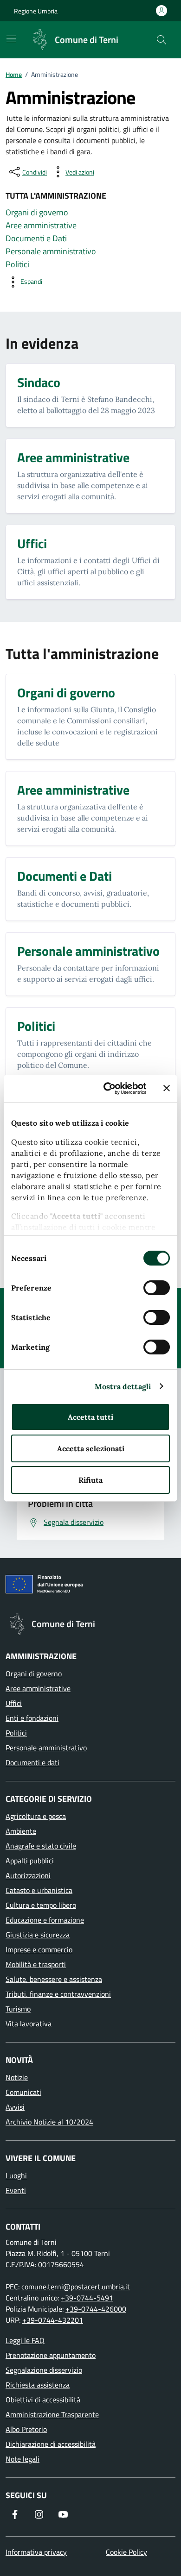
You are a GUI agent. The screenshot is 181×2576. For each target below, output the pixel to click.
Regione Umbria (36, 11)
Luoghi (16, 2175)
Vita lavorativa (29, 2024)
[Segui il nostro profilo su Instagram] (39, 2514)
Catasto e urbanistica (39, 1890)
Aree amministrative (38, 1688)
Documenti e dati (32, 1762)
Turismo (18, 2009)
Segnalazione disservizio (44, 2370)
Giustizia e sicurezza (38, 1935)
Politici (16, 1733)
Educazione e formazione (45, 1920)
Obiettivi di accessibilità (43, 2400)
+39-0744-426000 (96, 2309)
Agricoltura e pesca (36, 1816)
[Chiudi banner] (167, 1088)
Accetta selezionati (91, 1448)
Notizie (17, 2077)
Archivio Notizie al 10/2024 (49, 2122)
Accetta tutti (90, 1417)
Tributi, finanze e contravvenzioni (58, 1994)
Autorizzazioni (28, 1875)
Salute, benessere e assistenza (54, 1979)
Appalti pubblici (30, 1861)
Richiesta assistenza (38, 2385)
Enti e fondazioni (32, 1718)
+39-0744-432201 (53, 2320)
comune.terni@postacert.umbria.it (76, 2287)
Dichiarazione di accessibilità (51, 2444)
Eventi (16, 2190)
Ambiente (21, 1831)
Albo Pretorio (26, 2429)
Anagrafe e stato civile (41, 1846)
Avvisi (15, 2107)
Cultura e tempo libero (41, 1905)
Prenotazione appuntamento (51, 2355)
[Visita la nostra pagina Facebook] (15, 2514)
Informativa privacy (36, 2552)
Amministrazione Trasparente (52, 2414)
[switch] (157, 1288)
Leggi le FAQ (25, 2340)
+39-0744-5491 (87, 2298)
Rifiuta (90, 1480)
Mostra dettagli (123, 1386)
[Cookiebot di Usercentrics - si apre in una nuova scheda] (109, 1088)
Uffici (14, 1703)
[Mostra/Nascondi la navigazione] (11, 39)
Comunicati (23, 2092)
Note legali (23, 2459)
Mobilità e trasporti (36, 1964)
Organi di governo (34, 1673)
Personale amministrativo (46, 1748)
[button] (24, 282)
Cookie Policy (126, 2552)
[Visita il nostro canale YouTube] (63, 2514)
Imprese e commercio (39, 1949)
